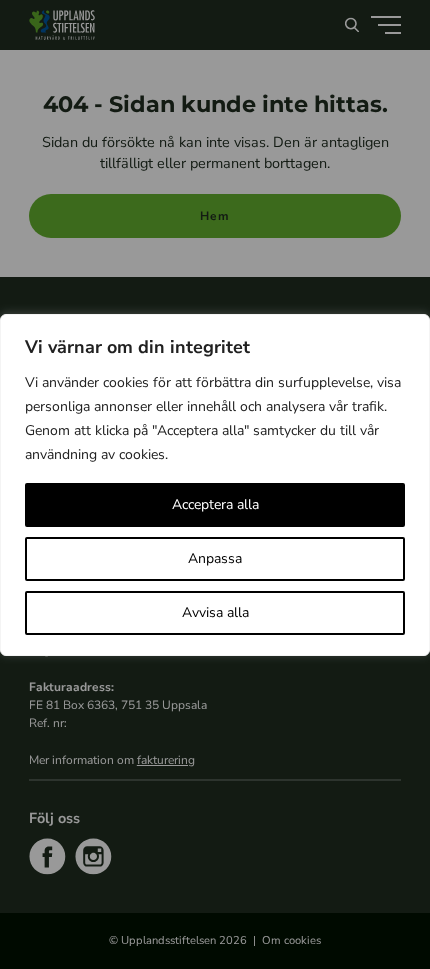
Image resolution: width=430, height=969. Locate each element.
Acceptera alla (215, 504)
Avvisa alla (215, 612)
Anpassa (215, 558)
